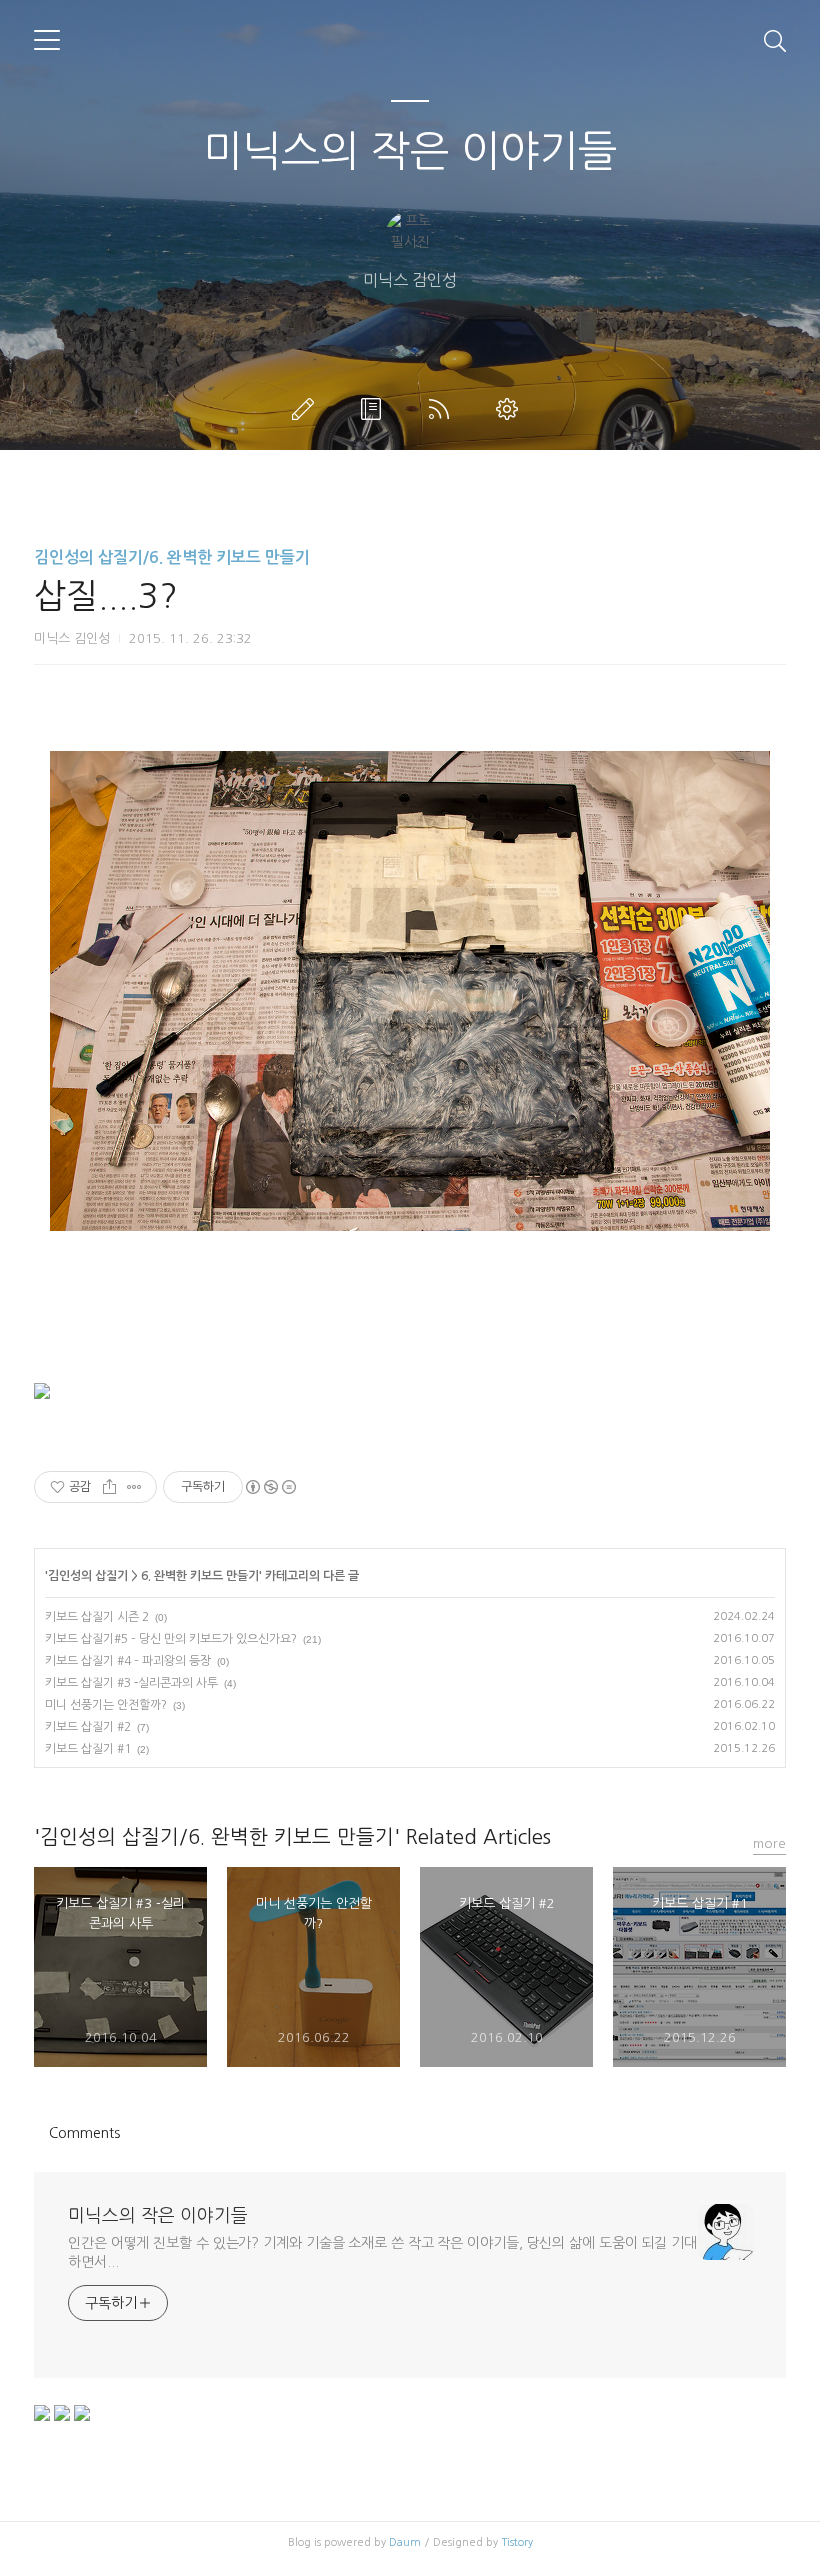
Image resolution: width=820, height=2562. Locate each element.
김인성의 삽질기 (88, 1576)
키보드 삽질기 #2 (88, 1727)
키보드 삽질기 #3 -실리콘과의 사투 (131, 1683)
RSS (443, 409)
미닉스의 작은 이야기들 (410, 151)
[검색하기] (775, 40)
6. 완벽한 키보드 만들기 (200, 1576)
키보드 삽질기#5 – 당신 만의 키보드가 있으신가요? (171, 1639)
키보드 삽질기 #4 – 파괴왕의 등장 (128, 1661)
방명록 (375, 409)
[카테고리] (47, 40)
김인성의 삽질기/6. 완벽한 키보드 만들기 (172, 557)
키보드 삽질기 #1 (88, 1749)
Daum (405, 2542)
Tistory (517, 2542)
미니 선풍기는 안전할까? (106, 1705)
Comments (84, 2133)
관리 (511, 409)
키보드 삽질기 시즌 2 (97, 1617)
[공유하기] (109, 1487)
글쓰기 (307, 409)
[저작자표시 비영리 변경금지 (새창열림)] (270, 1487)
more (769, 1843)
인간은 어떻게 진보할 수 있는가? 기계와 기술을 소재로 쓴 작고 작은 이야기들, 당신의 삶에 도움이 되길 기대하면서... (382, 2252)
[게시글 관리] (134, 1487)
